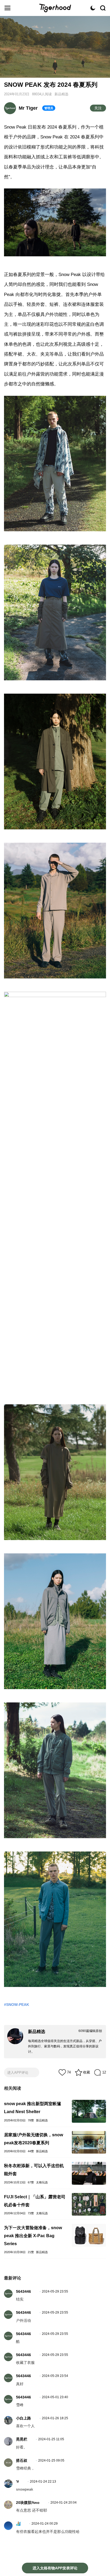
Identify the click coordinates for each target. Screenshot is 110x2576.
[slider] (55, 68)
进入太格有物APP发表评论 (55, 2568)
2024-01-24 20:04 (64, 2503)
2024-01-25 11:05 (51, 2439)
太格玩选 (42, 2182)
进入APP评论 (18, 2073)
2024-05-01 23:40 (55, 2397)
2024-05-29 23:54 (55, 2376)
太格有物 (55, 8)
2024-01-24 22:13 (43, 2482)
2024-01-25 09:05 (51, 2460)
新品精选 (61, 94)
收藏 (87, 2072)
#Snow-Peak (17, 2005)
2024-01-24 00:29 (45, 2524)
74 (69, 2072)
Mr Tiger (28, 108)
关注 (98, 108)
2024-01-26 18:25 (55, 2418)
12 (104, 2072)
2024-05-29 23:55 (55, 2291)
